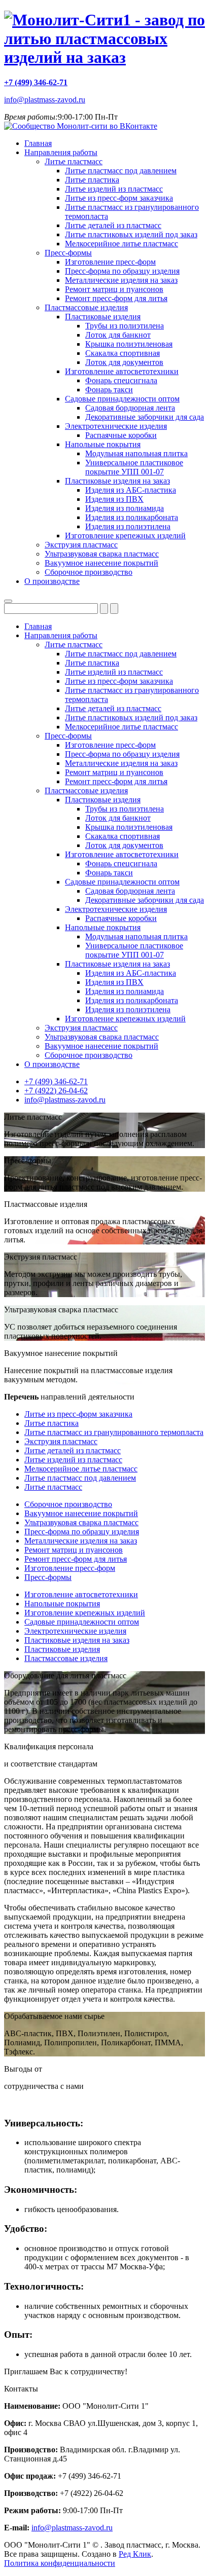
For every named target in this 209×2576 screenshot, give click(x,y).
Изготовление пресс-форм (110, 262)
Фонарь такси (109, 390)
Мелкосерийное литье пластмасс (121, 244)
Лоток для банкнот (118, 335)
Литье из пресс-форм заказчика (119, 198)
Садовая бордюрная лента (130, 408)
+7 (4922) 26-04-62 (56, 1091)
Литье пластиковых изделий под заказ (131, 234)
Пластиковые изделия (103, 317)
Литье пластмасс (74, 161)
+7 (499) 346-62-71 (36, 82)
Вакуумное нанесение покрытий (101, 563)
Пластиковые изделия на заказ (117, 481)
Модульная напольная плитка (136, 453)
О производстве (52, 581)
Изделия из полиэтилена (128, 526)
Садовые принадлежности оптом (122, 399)
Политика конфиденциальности (60, 2563)
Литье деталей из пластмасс (113, 225)
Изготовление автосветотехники (122, 371)
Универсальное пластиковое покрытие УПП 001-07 (134, 467)
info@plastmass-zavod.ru (45, 100)
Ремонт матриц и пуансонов (114, 289)
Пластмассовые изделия (86, 307)
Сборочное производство (89, 572)
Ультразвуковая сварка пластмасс (102, 554)
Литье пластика (92, 180)
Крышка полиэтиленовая (129, 344)
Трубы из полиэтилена (125, 326)
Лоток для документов (124, 362)
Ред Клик (135, 2554)
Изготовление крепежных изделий (125, 536)
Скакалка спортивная (123, 353)
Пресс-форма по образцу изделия (122, 271)
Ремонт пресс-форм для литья (116, 298)
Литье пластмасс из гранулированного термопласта (114, 1432)
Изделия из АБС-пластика (131, 490)
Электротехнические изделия (116, 426)
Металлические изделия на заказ (121, 280)
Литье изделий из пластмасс (114, 189)
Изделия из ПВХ (114, 499)
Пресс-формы (68, 253)
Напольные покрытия (103, 444)
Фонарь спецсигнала (121, 380)
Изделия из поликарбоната (132, 517)
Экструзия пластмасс (81, 545)
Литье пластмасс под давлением (121, 171)
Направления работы (61, 152)
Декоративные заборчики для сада (145, 417)
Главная (38, 143)
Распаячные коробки (121, 435)
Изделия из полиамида (125, 508)
